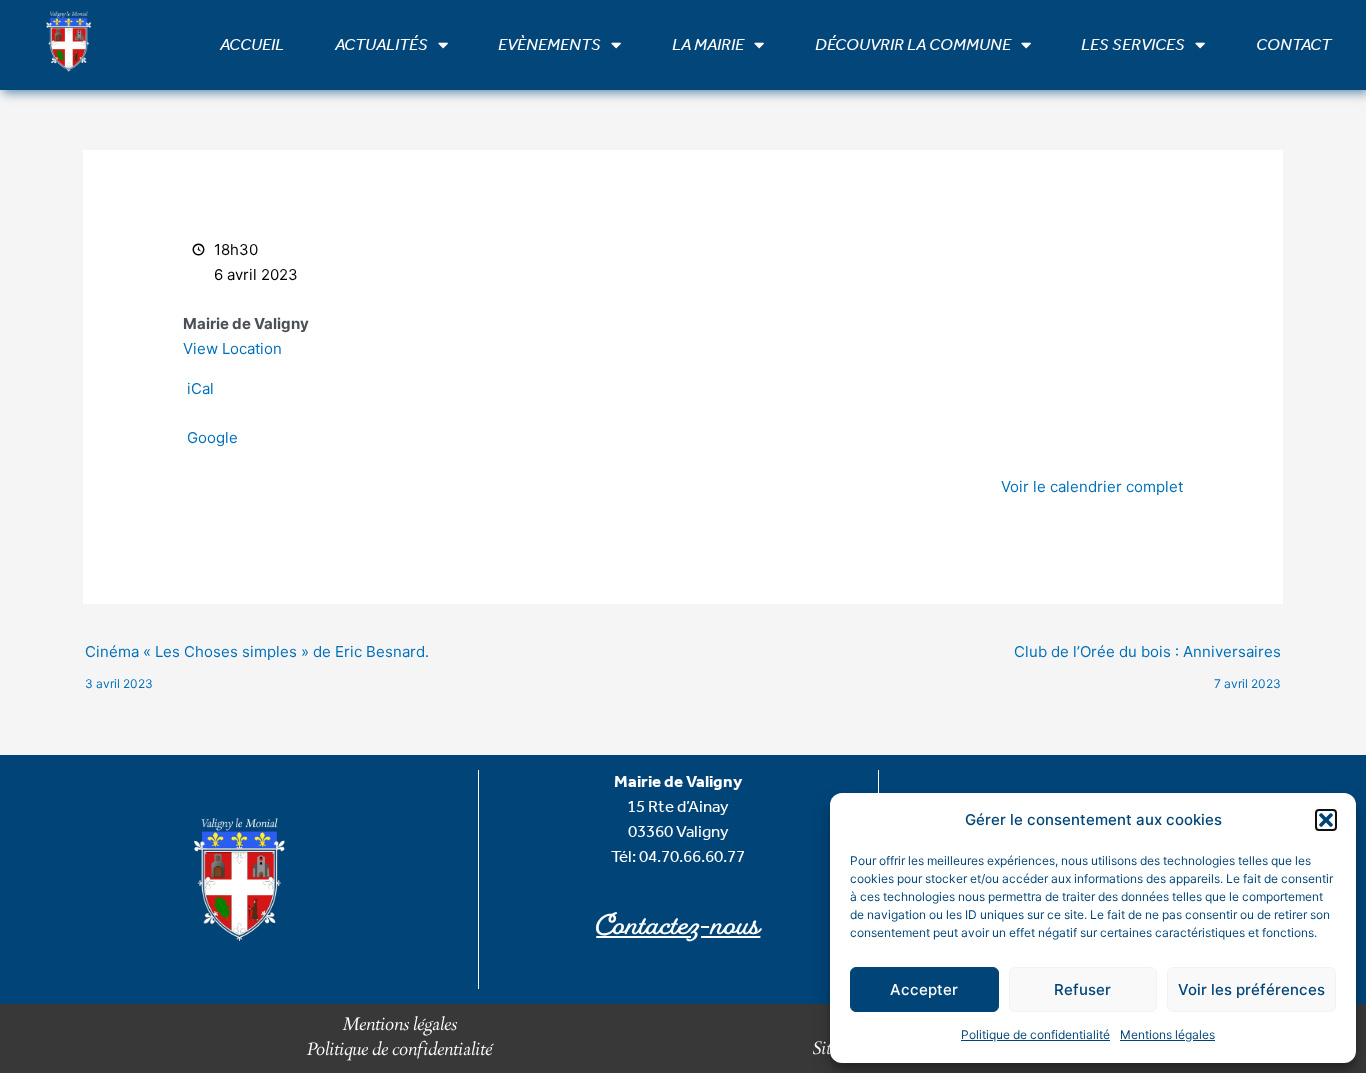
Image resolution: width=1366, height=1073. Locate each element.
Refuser (1082, 989)
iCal (200, 388)
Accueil (252, 44)
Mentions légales (1167, 1034)
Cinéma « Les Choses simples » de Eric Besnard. (257, 656)
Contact (1293, 44)
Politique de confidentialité (1035, 1034)
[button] (1326, 820)
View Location (232, 348)
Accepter (924, 989)
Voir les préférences (1251, 989)
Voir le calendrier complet (1092, 486)
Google (212, 437)
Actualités (381, 44)
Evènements (549, 44)
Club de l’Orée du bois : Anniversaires (1147, 656)
